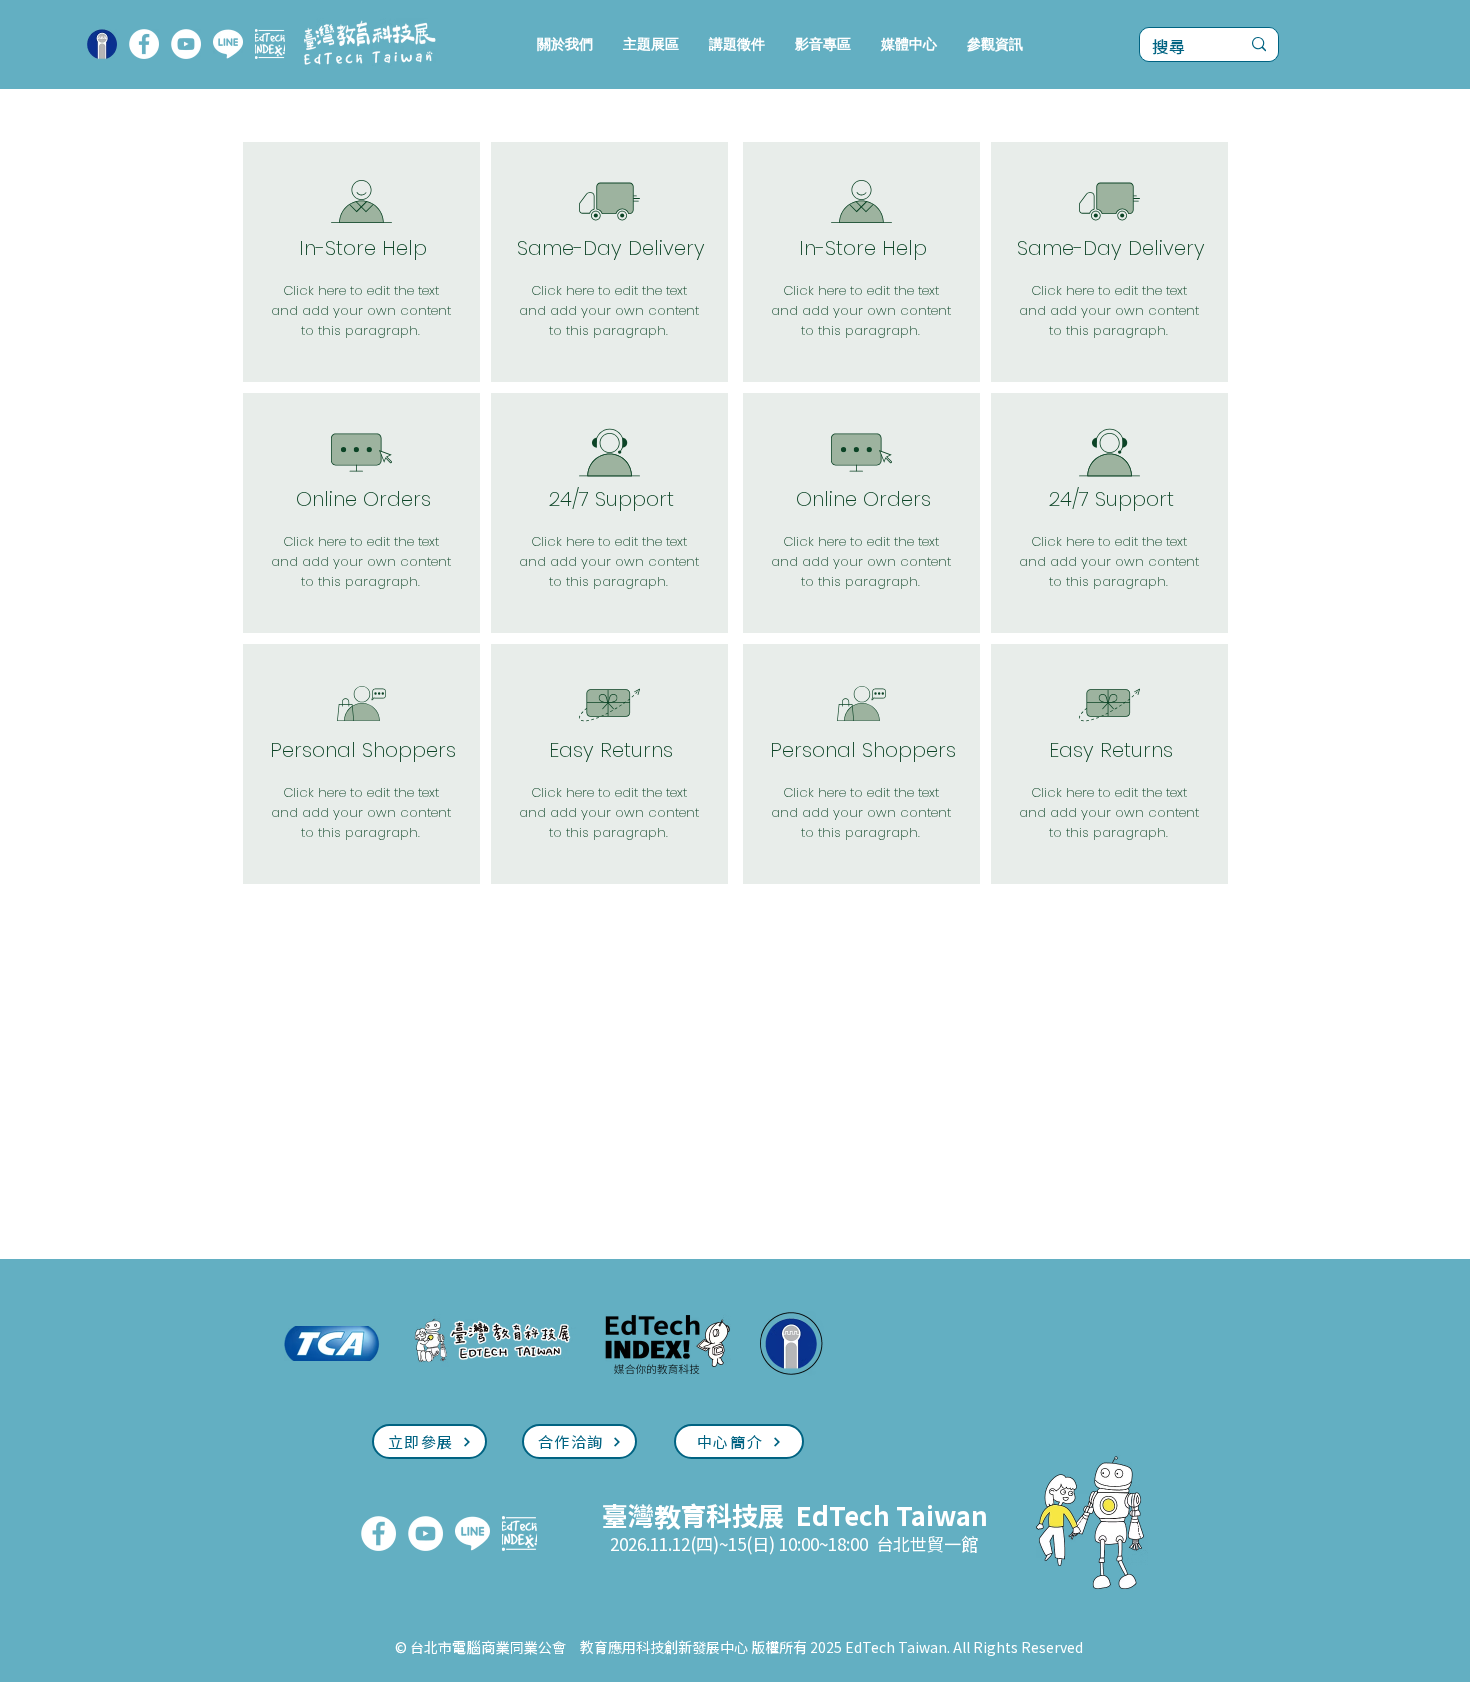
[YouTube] (186, 44)
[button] (651, 44)
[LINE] (228, 44)
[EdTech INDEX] (270, 44)
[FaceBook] (144, 44)
